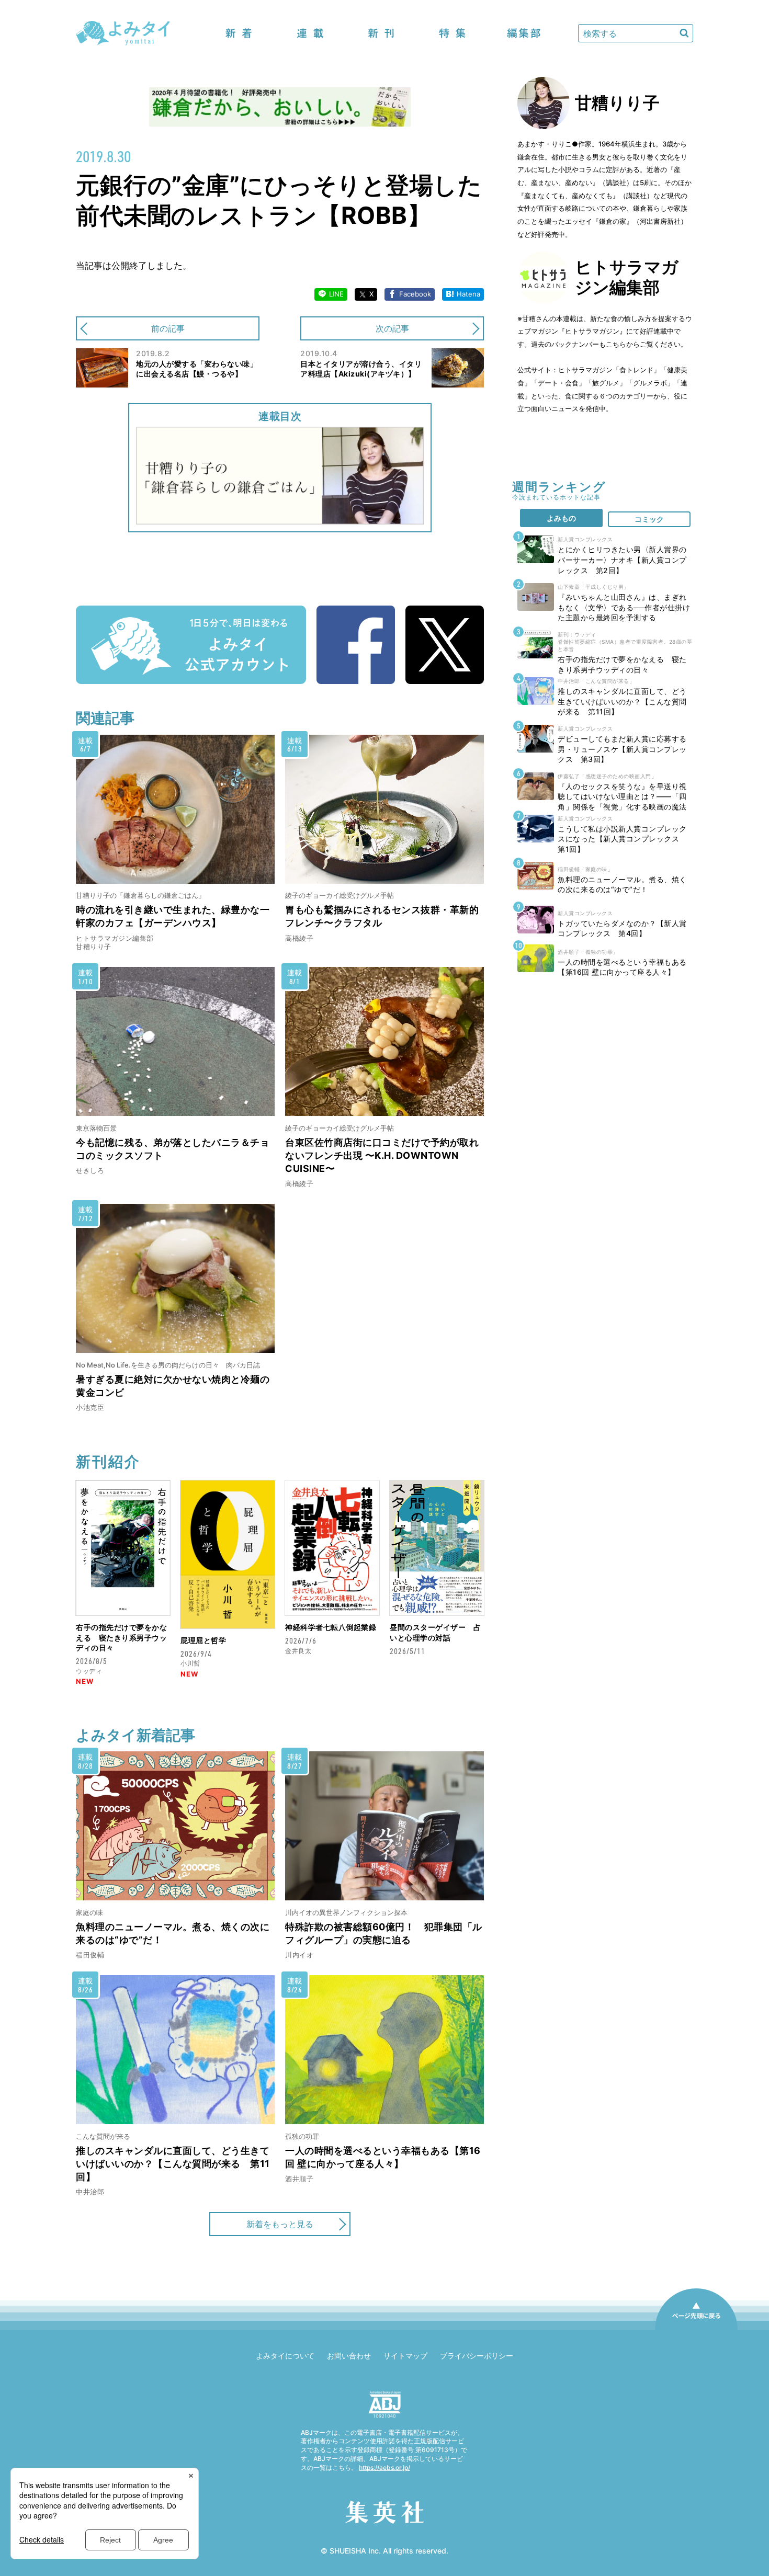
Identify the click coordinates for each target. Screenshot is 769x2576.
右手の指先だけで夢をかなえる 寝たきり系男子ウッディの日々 (121, 1637)
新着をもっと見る (280, 2224)
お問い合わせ (349, 2356)
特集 (453, 33)
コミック (649, 519)
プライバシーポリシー (477, 2356)
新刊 (381, 33)
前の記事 (168, 328)
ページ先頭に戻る (696, 2330)
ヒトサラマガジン (585, 370)
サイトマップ (405, 2356)
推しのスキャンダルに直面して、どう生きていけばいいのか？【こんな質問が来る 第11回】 (173, 2164)
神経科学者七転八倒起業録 (331, 1627)
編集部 (524, 33)
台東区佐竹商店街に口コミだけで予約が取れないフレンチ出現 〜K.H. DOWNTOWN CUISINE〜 (382, 1155)
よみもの (561, 518)
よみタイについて (285, 2356)
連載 (310, 33)
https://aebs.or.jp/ (384, 2467)
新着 (239, 33)
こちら (616, 344)
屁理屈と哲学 (203, 1640)
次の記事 (392, 328)
